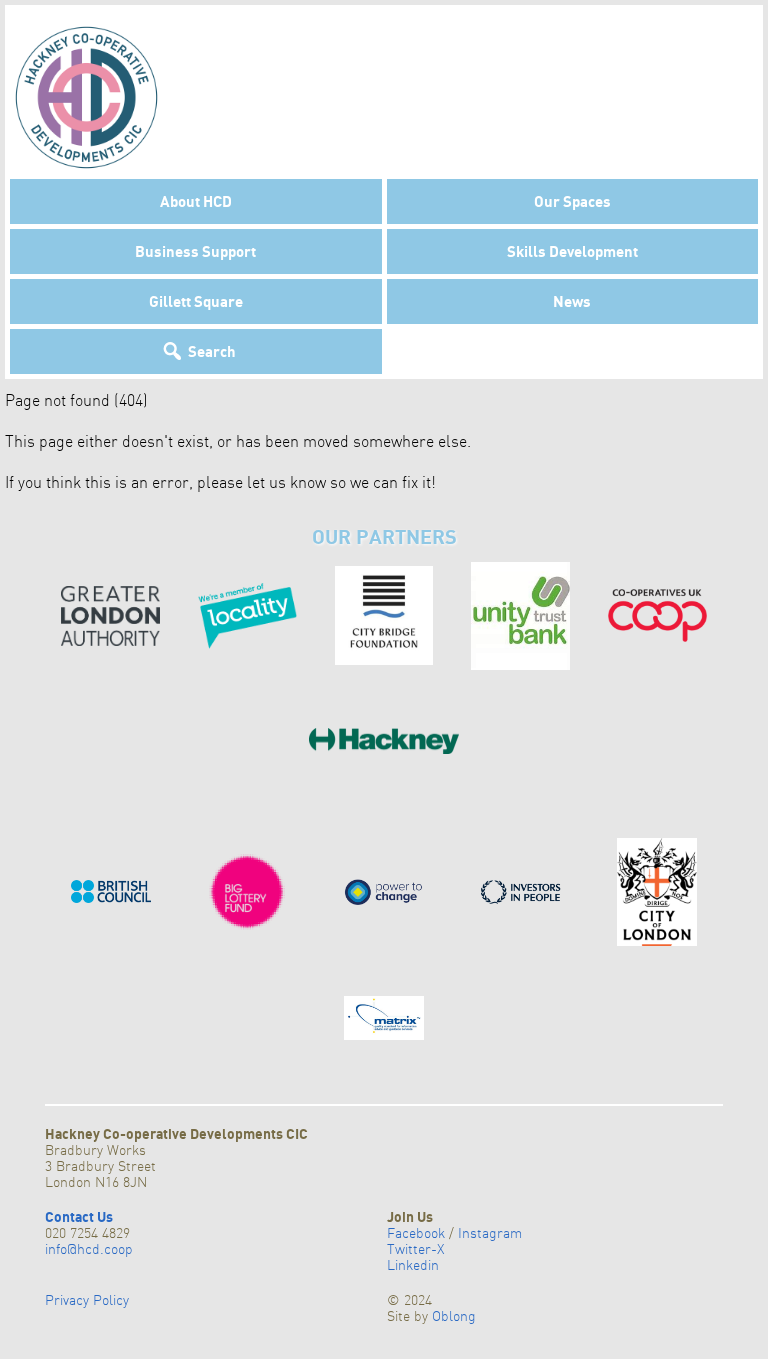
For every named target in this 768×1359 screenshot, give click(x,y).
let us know (286, 482)
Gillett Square (196, 301)
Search (212, 351)
